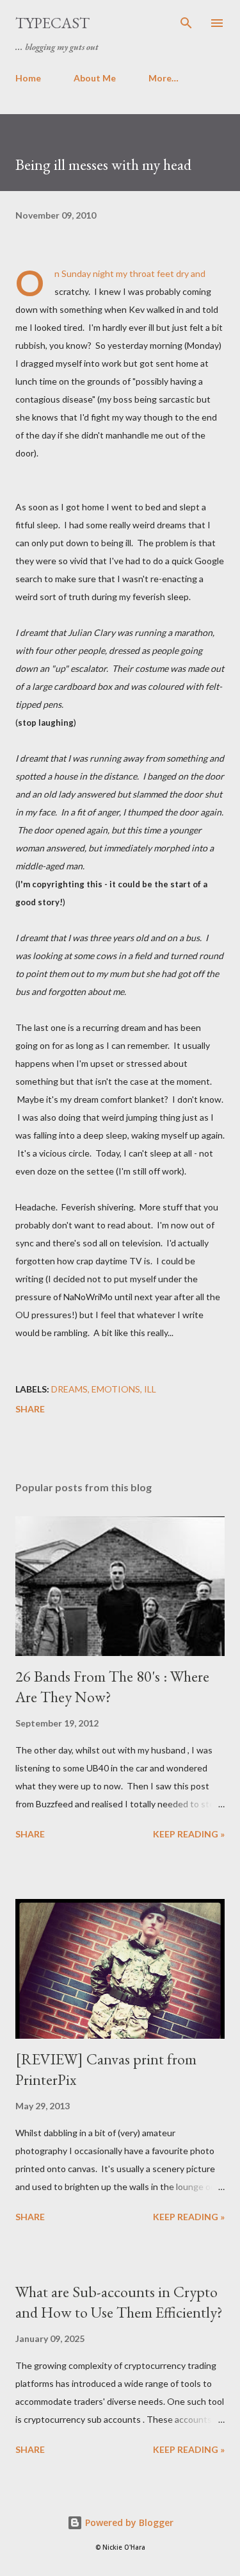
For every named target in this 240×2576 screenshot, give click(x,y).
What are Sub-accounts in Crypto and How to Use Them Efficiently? (119, 2302)
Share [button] (30, 1409)
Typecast (52, 23)
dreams (69, 1389)
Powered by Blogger (128, 2522)
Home (28, 78)
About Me (95, 78)
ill (150, 1389)
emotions (116, 1389)
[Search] (186, 23)
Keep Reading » (189, 1834)
